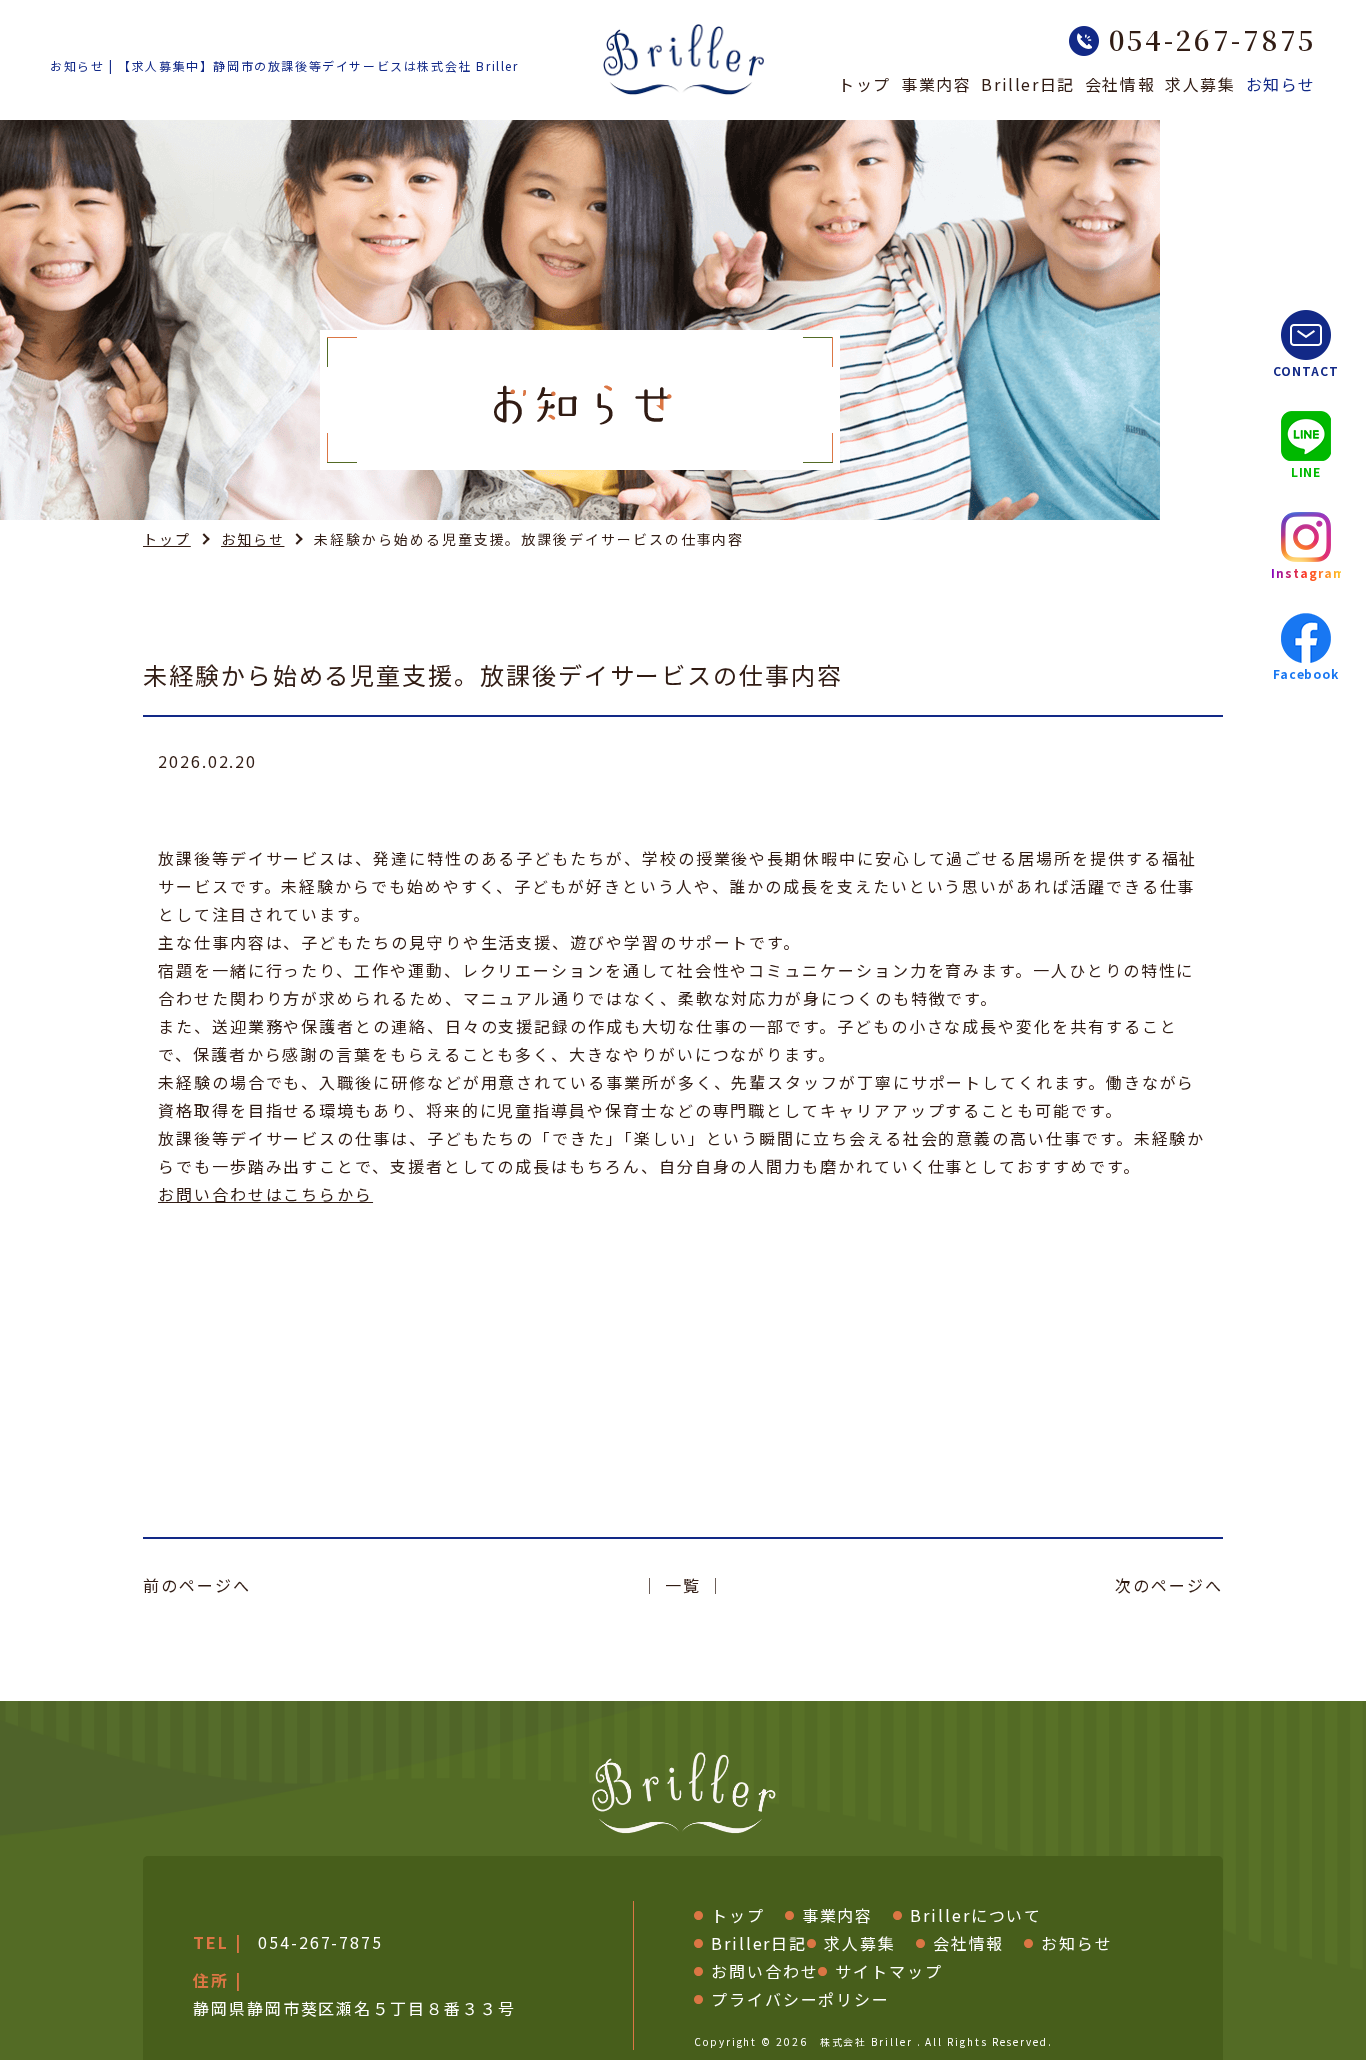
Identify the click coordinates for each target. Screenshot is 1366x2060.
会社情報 (1120, 86)
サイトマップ (889, 1971)
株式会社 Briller (866, 2041)
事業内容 (936, 86)
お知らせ (1281, 86)
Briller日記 (1027, 86)
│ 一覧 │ (683, 1585)
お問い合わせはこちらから (265, 1194)
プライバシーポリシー (800, 1999)
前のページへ (197, 1585)
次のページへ (1169, 1585)
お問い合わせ (765, 1971)
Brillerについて (976, 1915)
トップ (864, 86)
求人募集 (1200, 86)
